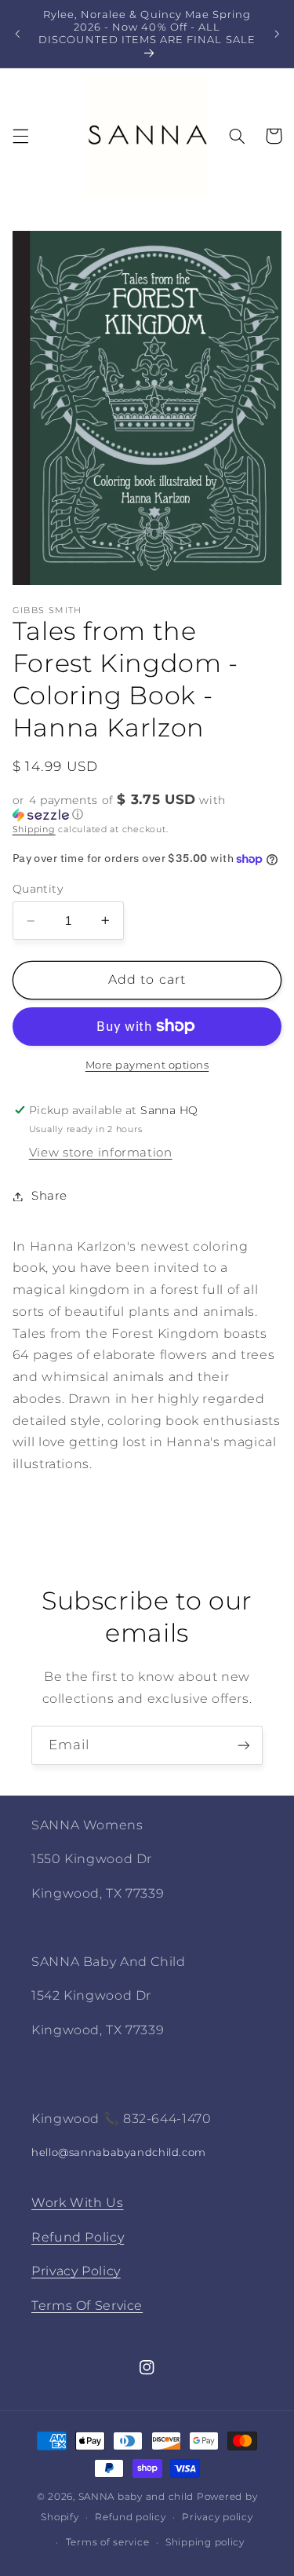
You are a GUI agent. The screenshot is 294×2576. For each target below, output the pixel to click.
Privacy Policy (76, 2271)
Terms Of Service (87, 2306)
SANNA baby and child (136, 2497)
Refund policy (131, 2517)
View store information (101, 1153)
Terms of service (108, 2542)
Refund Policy (78, 2237)
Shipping (34, 829)
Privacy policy (217, 2517)
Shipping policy (205, 2542)
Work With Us (78, 2203)
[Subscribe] (244, 1745)
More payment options (147, 1065)
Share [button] (49, 1196)
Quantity (38, 889)
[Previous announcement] (17, 34)
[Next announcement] (277, 34)
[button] (20, 136)
